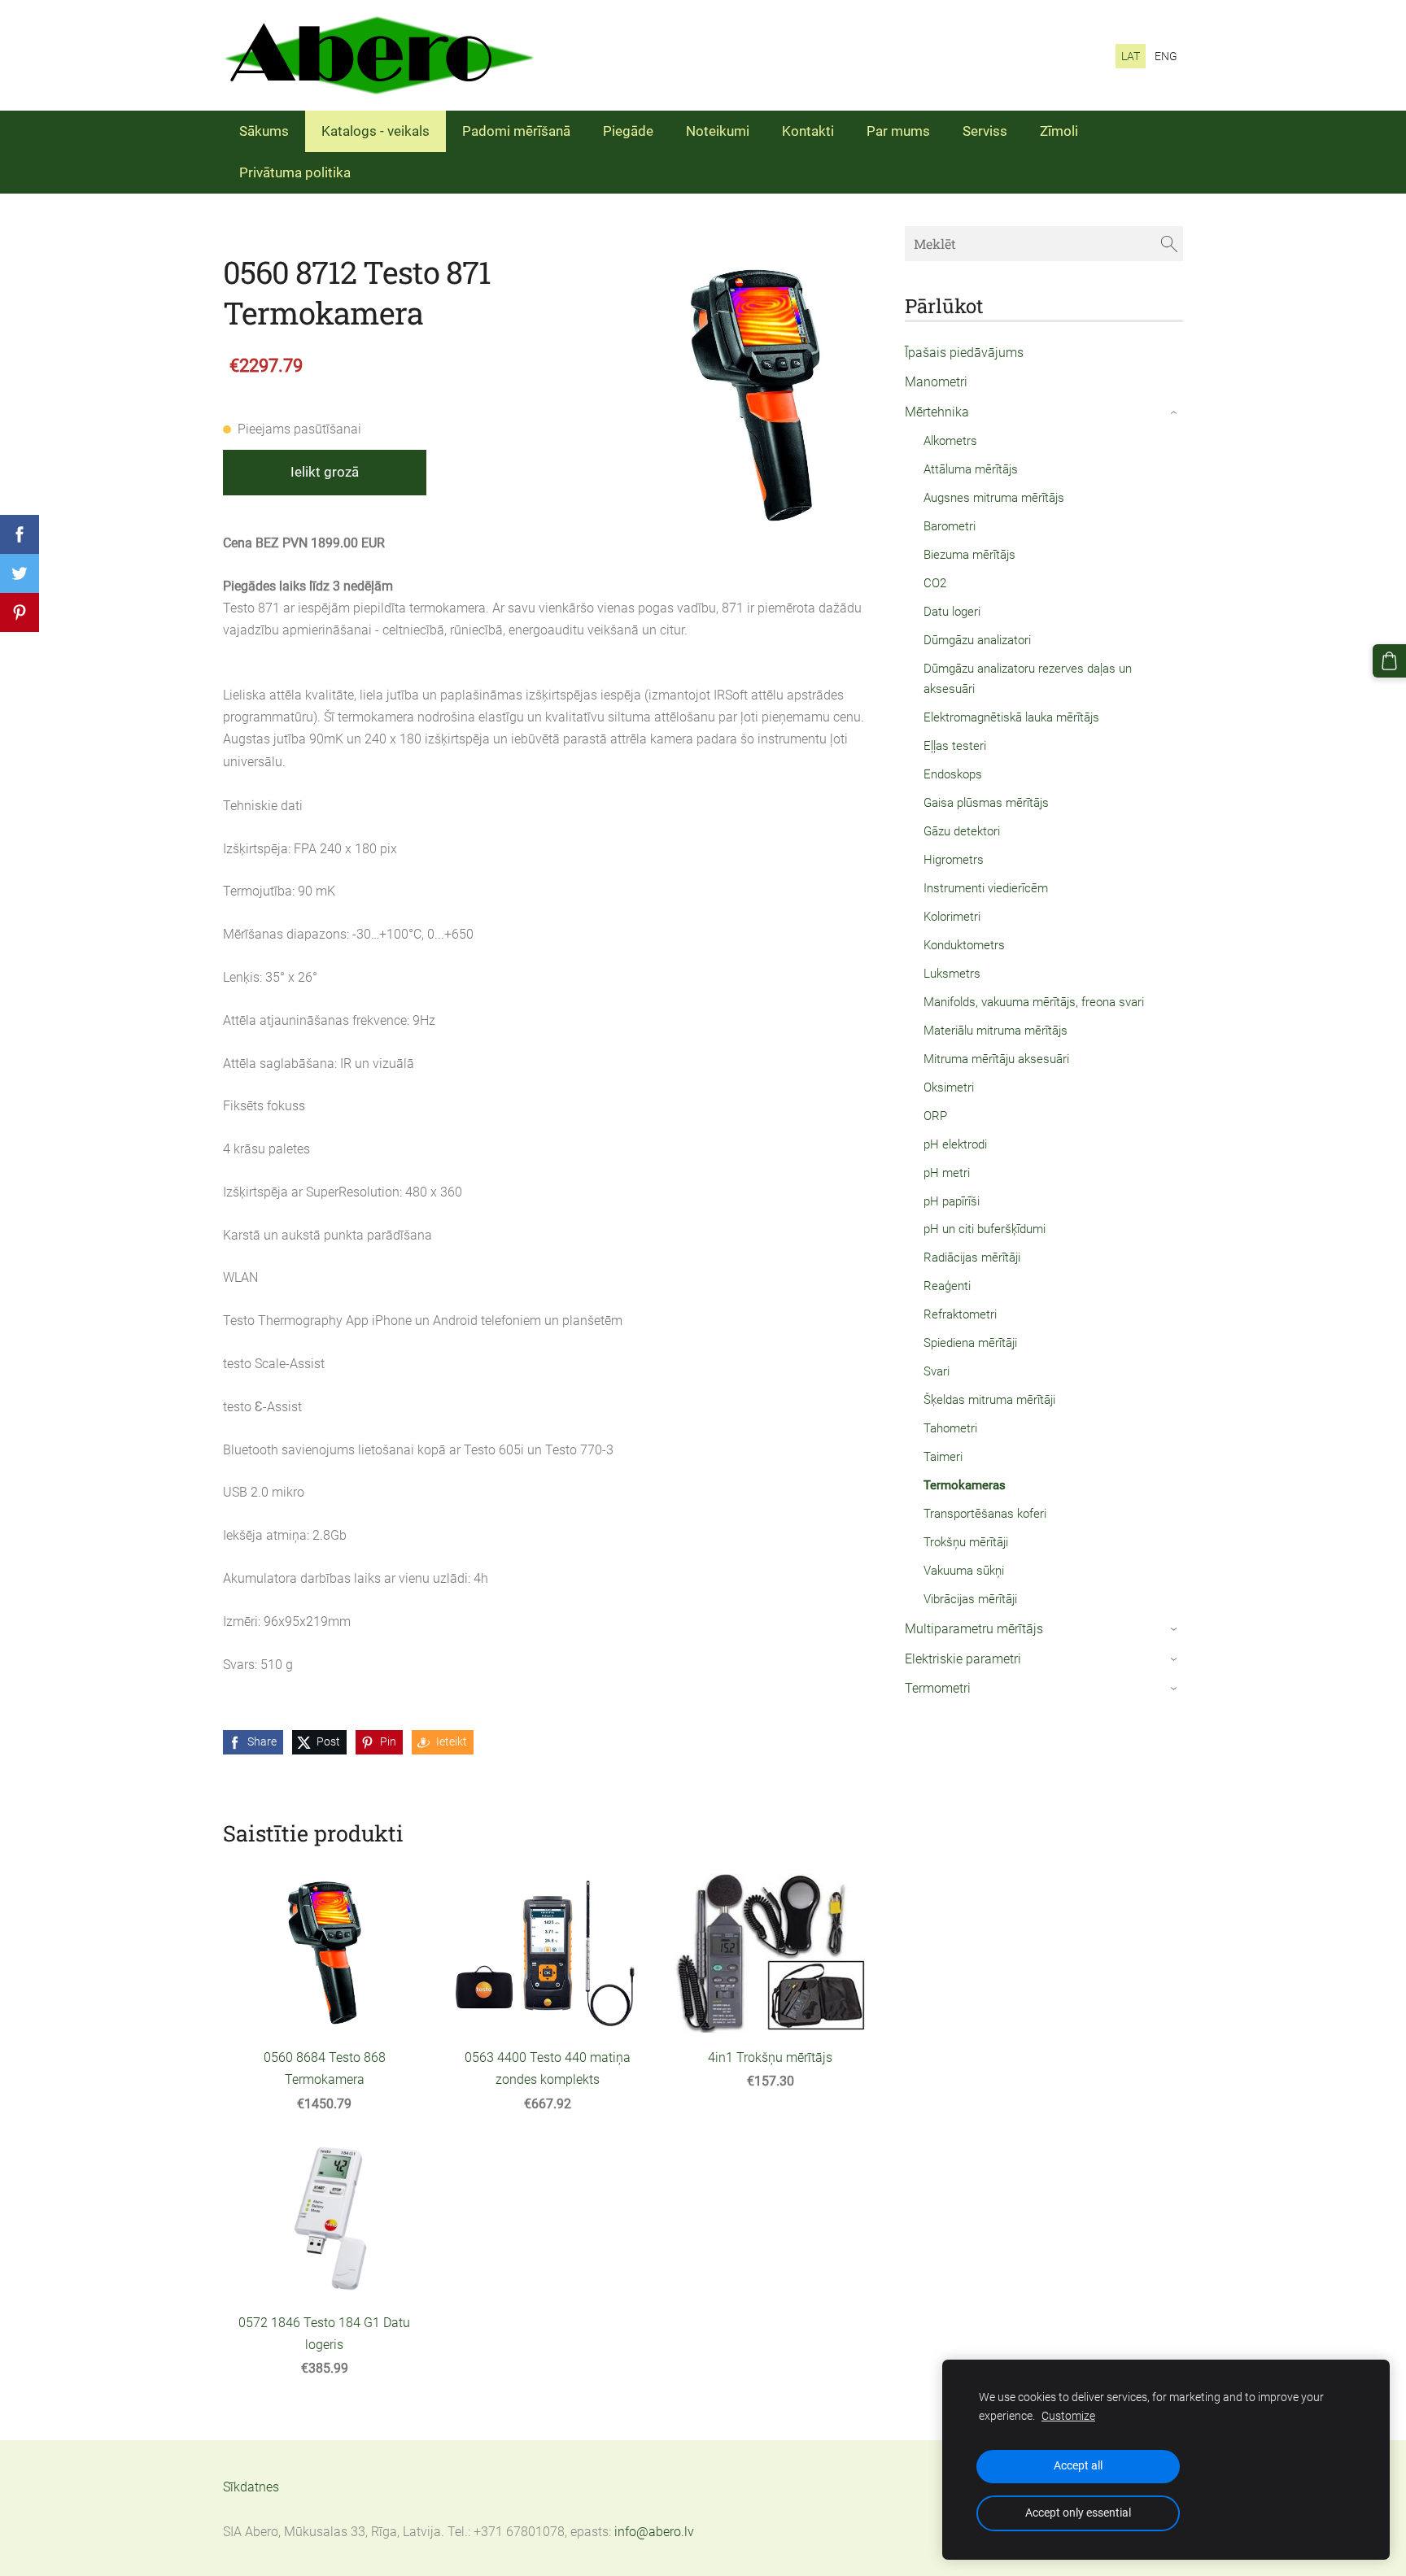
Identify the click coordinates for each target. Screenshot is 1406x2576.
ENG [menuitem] (1166, 56)
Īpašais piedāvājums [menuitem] (964, 353)
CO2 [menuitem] (935, 583)
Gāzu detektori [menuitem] (962, 831)
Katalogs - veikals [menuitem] (376, 131)
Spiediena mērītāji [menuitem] (970, 1343)
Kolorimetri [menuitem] (952, 917)
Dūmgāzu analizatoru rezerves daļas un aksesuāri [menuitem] (1028, 679)
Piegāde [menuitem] (628, 131)
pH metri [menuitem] (947, 1173)
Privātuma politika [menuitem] (295, 172)
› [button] (1175, 413)
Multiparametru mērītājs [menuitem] (974, 1629)
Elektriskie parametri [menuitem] (963, 1659)
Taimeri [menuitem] (943, 1457)
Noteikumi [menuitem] (718, 131)
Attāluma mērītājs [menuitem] (971, 469)
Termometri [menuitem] (938, 1688)
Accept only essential (1078, 2513)
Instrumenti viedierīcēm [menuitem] (986, 888)
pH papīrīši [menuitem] (952, 1201)
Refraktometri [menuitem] (960, 1314)
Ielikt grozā (325, 472)
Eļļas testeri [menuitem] (955, 746)
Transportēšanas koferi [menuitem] (985, 1514)
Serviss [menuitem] (985, 131)
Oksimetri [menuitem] (949, 1087)
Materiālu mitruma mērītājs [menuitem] (996, 1031)
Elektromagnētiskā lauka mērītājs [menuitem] (1011, 717)
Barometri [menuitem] (950, 526)
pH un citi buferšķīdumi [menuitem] (985, 1229)
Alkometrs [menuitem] (950, 441)
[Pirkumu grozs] (1389, 661)
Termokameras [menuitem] (965, 1485)
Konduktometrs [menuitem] (964, 945)
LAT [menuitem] (1131, 56)
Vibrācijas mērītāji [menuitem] (970, 1599)
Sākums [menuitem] (264, 131)
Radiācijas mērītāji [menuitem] (972, 1257)
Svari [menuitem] (937, 1371)
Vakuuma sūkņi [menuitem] (964, 1571)
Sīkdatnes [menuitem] (251, 2487)
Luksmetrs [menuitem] (952, 974)
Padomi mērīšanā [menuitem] (516, 131)
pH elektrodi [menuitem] (955, 1144)
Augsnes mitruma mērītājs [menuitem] (994, 498)
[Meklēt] (1169, 244)
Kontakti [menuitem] (808, 131)
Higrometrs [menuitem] (954, 860)
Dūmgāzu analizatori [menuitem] (977, 640)
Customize (1068, 2416)
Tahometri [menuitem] (950, 1428)
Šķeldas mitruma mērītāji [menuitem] (989, 1400)
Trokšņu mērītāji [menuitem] (966, 1542)
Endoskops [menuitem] (953, 774)
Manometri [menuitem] (936, 382)
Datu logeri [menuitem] (952, 612)
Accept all (1078, 2466)
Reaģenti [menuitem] (947, 1286)
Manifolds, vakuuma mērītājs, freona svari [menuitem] (1034, 1002)
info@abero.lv (654, 2532)
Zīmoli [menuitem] (1059, 131)
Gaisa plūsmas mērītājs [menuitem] (986, 803)
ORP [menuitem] (935, 1116)
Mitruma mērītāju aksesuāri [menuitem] (996, 1059)
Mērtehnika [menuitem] (937, 412)
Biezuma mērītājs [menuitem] (969, 555)
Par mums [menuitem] (898, 131)
